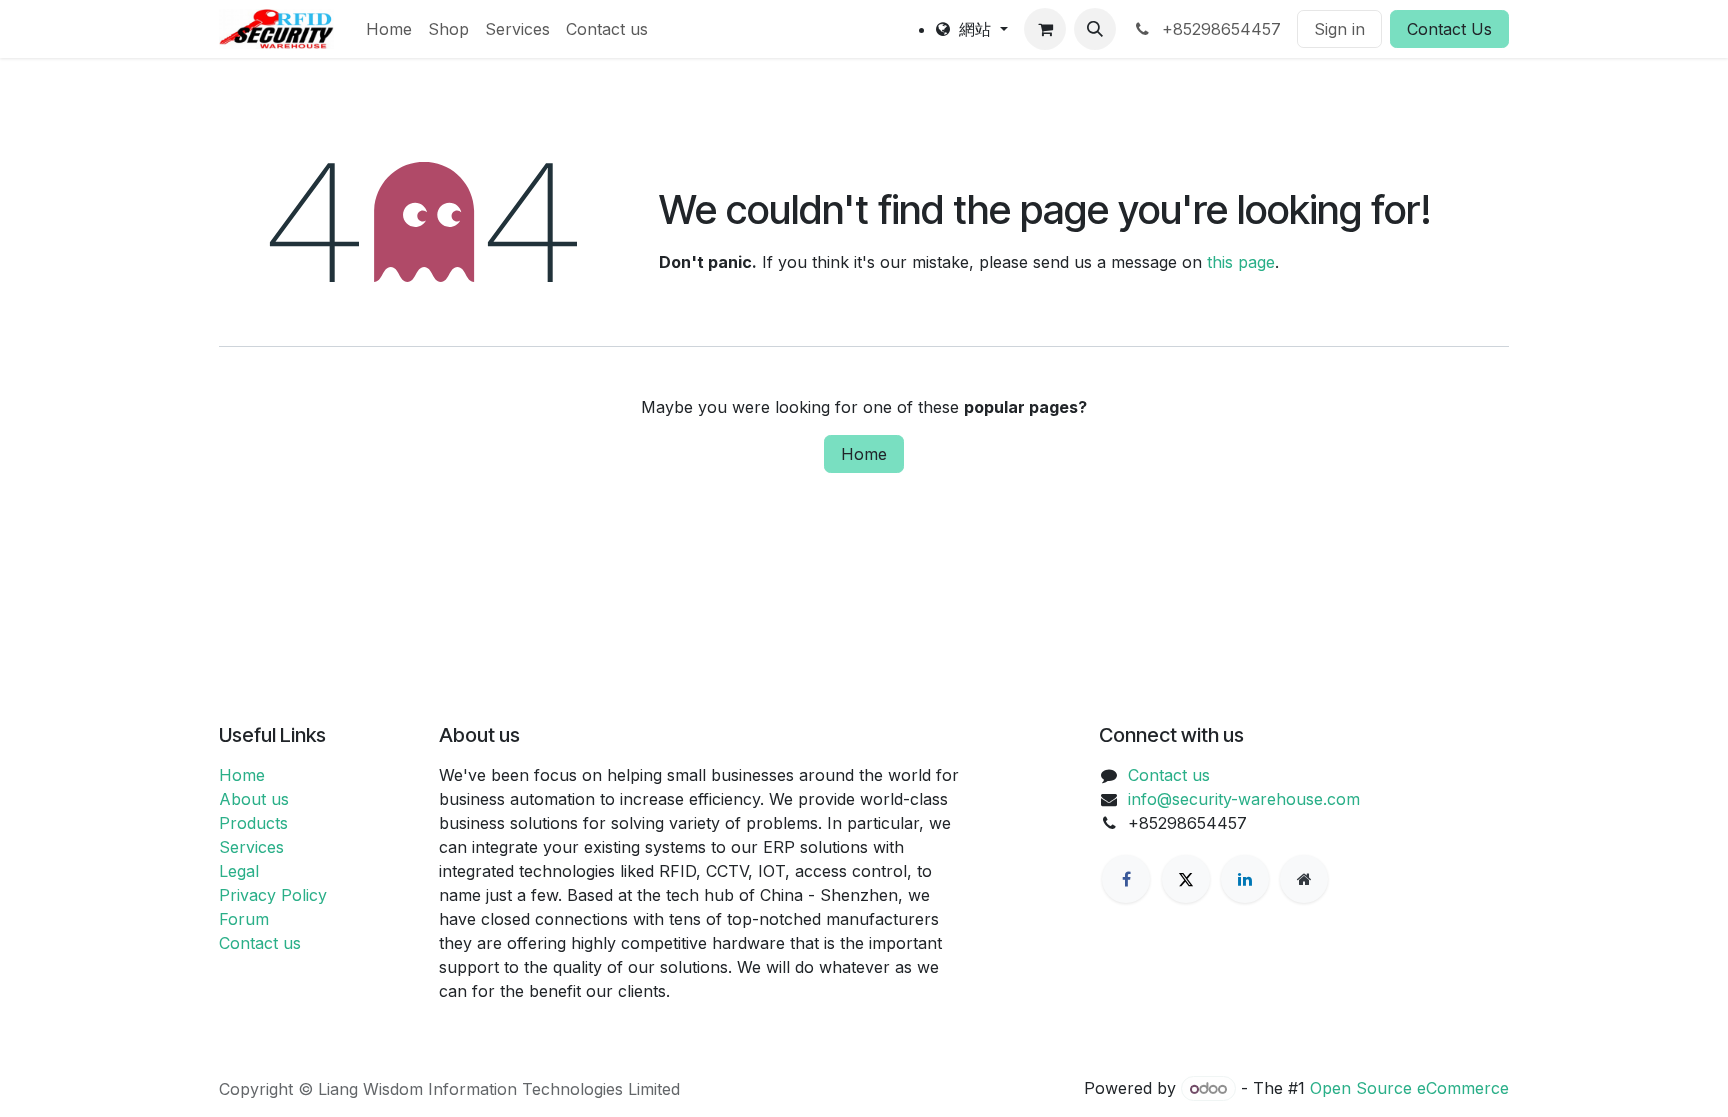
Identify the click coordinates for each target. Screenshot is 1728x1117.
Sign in (1339, 29)
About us (254, 799)
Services (251, 847)
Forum (244, 919)
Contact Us (1449, 29)
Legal (239, 871)
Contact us (260, 943)
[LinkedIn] (1245, 879)
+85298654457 (1219, 29)
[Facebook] (1126, 879)
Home (864, 454)
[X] (1186, 879)
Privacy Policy (273, 895)
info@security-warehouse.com (1244, 799)
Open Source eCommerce (1409, 1088)
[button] (1095, 29)
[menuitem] (389, 29)
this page (1241, 262)
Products (253, 823)
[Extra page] (1304, 879)
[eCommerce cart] (1045, 29)
